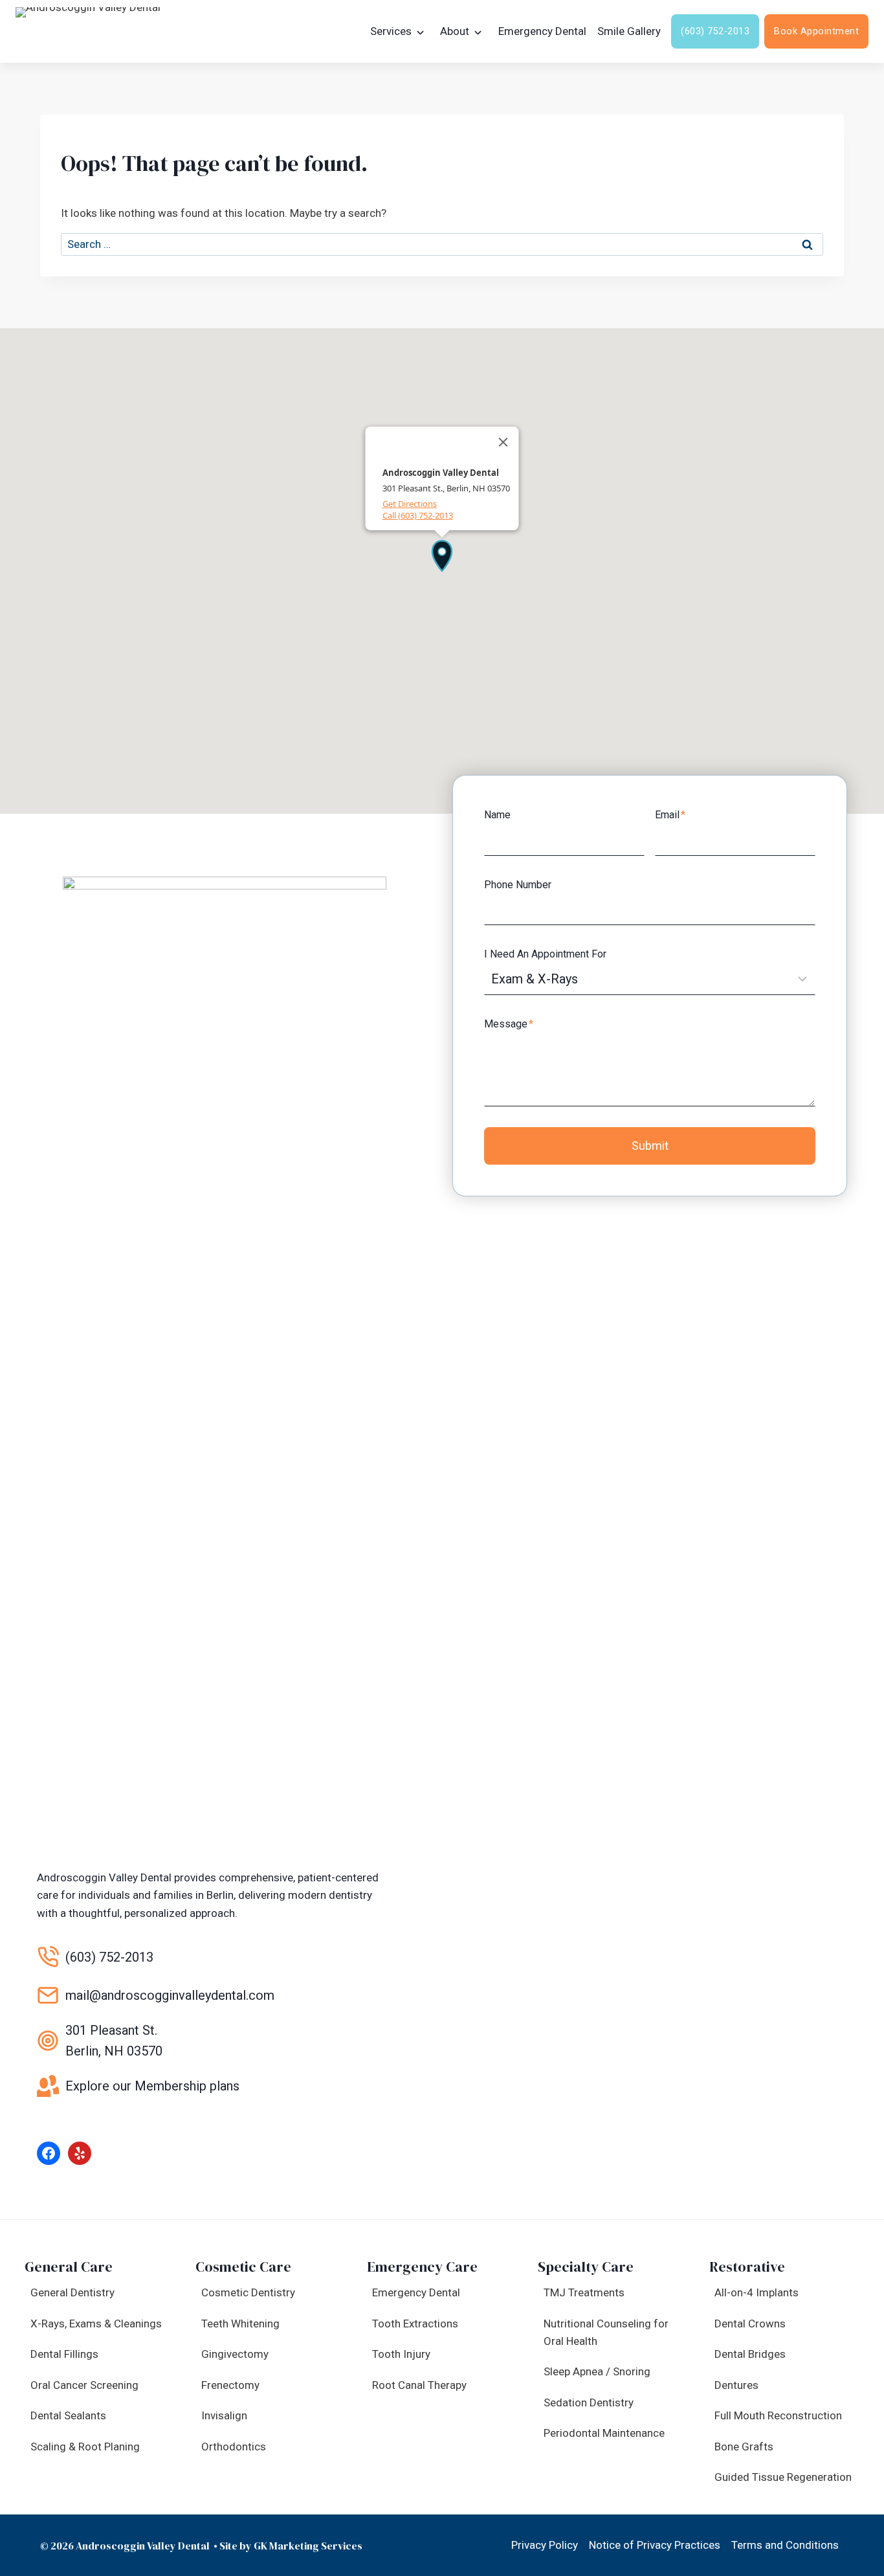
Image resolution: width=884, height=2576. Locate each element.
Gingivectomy (235, 2354)
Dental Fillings (64, 2354)
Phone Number (518, 885)
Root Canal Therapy (419, 2385)
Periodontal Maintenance (604, 2433)
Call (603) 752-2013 (418, 515)
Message (509, 1024)
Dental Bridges (750, 2354)
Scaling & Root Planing (85, 2447)
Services (391, 31)
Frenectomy (230, 2385)
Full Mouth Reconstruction (778, 2415)
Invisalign (224, 2415)
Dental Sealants (68, 2415)
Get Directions (410, 504)
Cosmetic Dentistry (248, 2292)
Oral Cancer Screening (84, 2385)
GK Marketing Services (308, 2546)
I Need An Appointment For (545, 954)
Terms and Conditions (785, 2545)
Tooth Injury (401, 2354)
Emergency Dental (542, 31)
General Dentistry (72, 2292)
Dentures (736, 2385)
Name (497, 815)
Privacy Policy (545, 2545)
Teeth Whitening (240, 2324)
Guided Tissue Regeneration (783, 2477)
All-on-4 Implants (757, 2292)
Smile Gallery (629, 31)
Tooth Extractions (415, 2324)
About (455, 31)
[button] (442, 555)
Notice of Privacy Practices (655, 2545)
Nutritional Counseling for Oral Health (606, 2332)
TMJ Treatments (584, 2292)
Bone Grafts (744, 2447)
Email (670, 815)
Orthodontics (234, 2447)
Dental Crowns (750, 2324)
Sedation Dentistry (589, 2402)
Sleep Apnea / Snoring (597, 2371)
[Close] (503, 442)
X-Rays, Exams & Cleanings (96, 2324)
